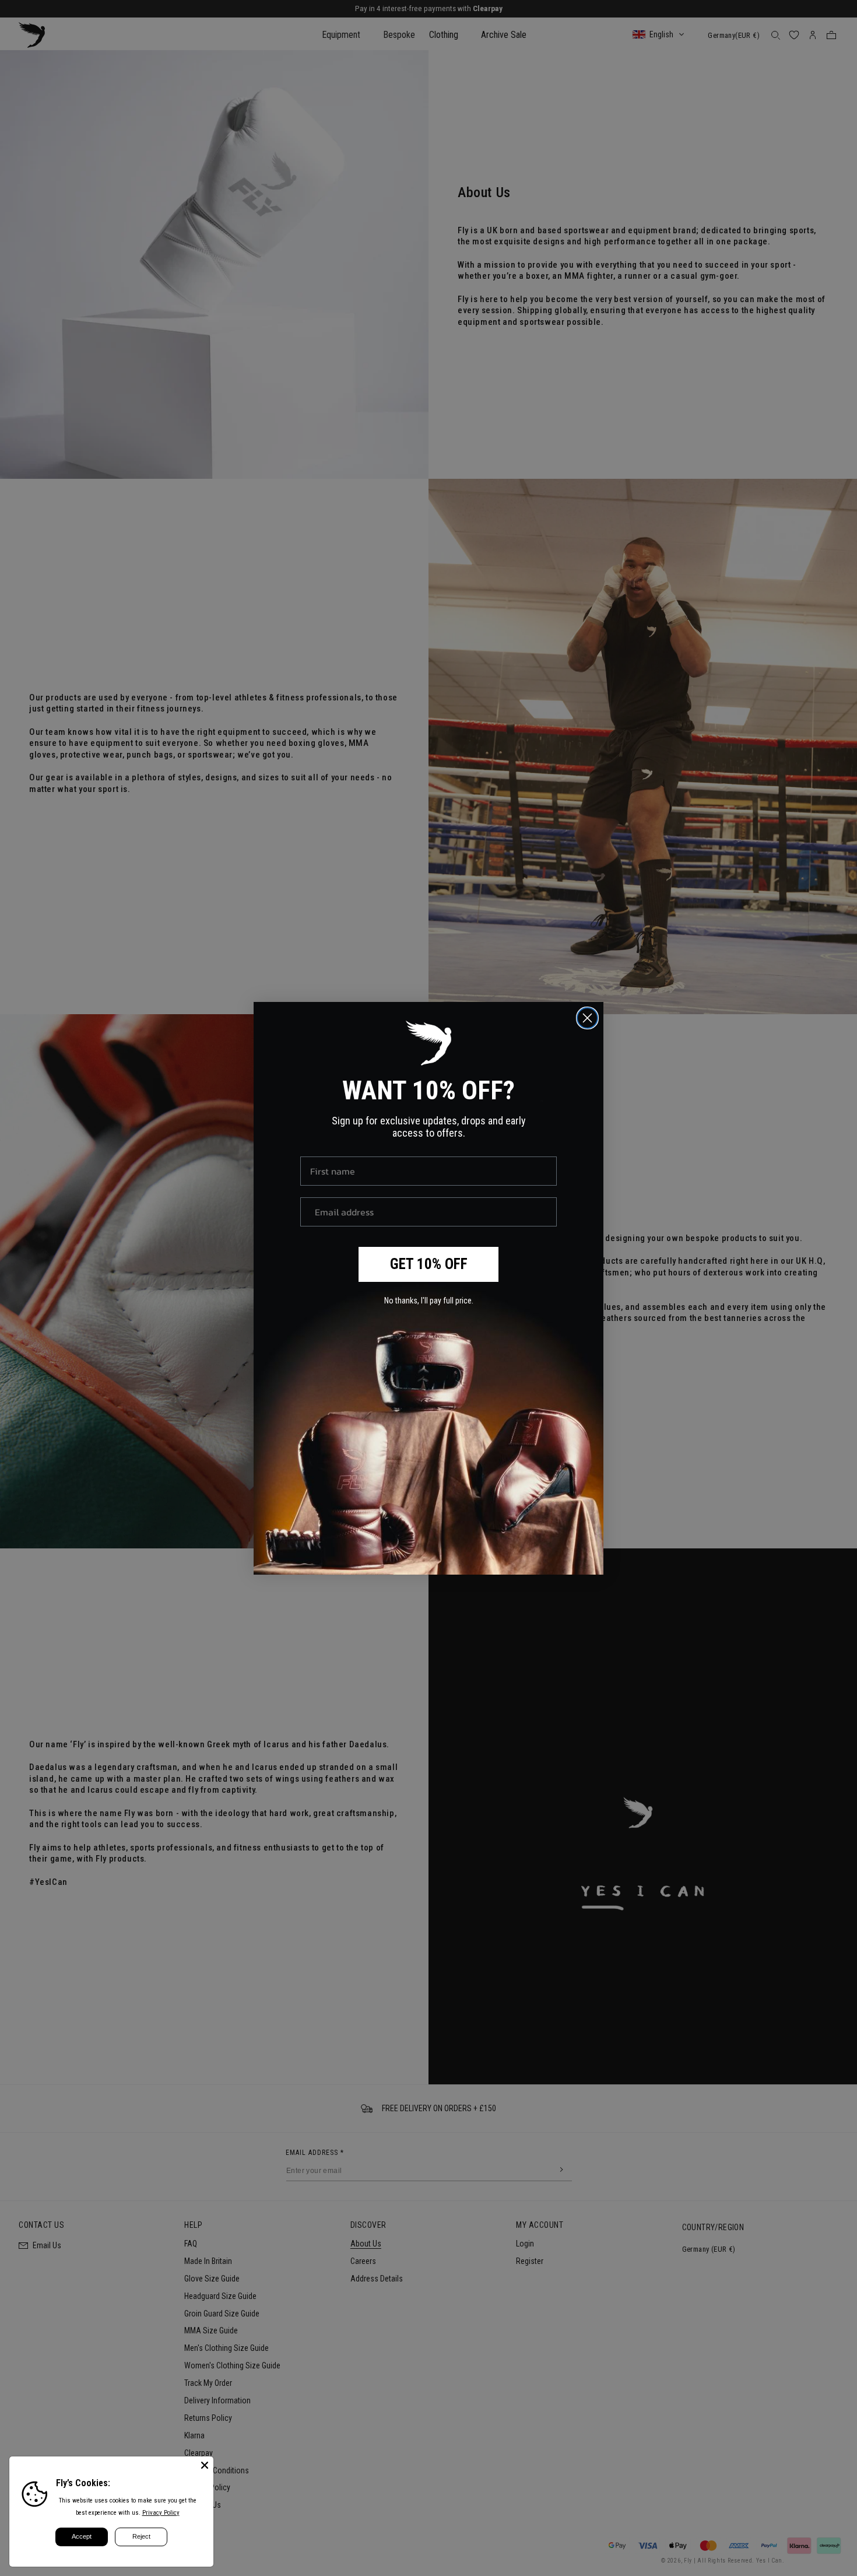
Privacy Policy (161, 2513)
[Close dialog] (587, 1018)
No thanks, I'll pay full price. (429, 1301)
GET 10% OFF (429, 1264)
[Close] (205, 2465)
